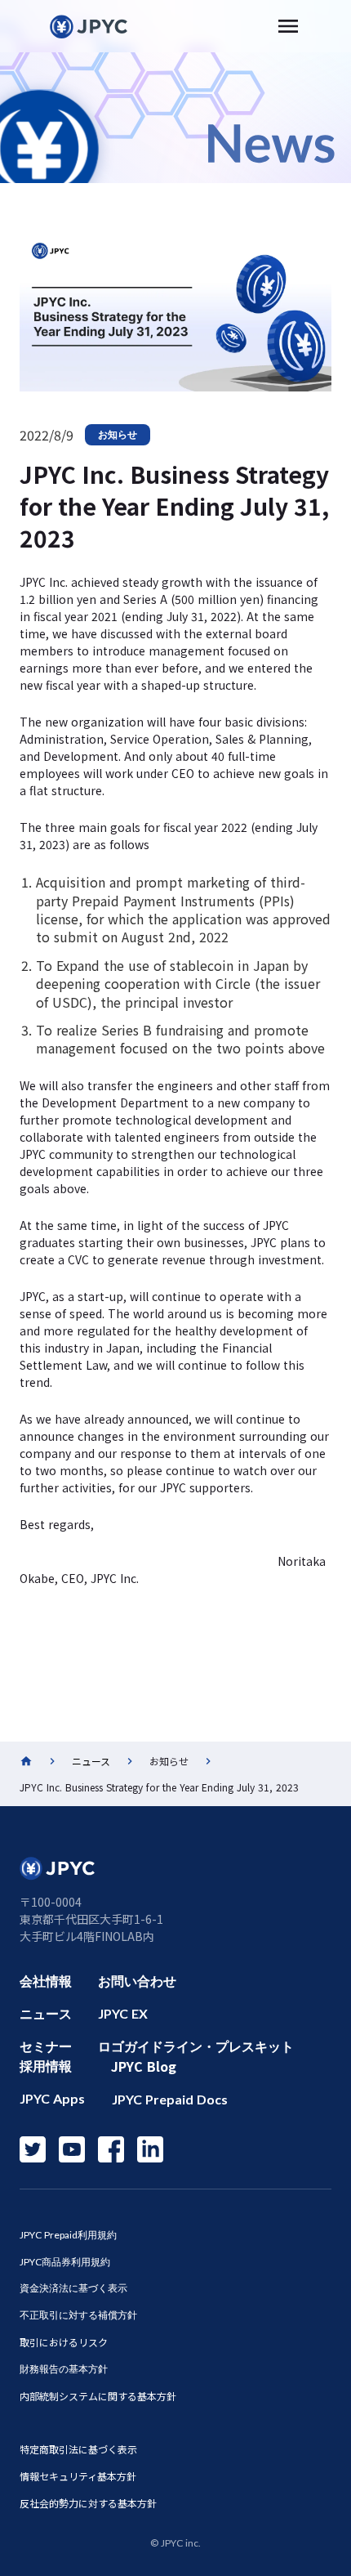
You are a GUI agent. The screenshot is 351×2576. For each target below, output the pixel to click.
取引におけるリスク (64, 2342)
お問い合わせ (137, 1981)
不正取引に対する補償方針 (78, 2315)
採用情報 (46, 2066)
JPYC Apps (52, 2098)
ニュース (91, 1761)
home (26, 1761)
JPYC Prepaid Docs (170, 2099)
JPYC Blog (144, 2066)
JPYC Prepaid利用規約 (68, 2235)
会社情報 (46, 1981)
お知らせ (118, 434)
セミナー (46, 2046)
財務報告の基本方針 (64, 2369)
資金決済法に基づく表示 (73, 2288)
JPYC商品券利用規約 (65, 2262)
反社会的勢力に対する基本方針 (88, 2503)
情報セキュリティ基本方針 (78, 2476)
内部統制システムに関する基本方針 (98, 2396)
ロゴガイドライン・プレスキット (196, 2046)
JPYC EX (123, 2013)
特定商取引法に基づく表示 (78, 2449)
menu (288, 26)
